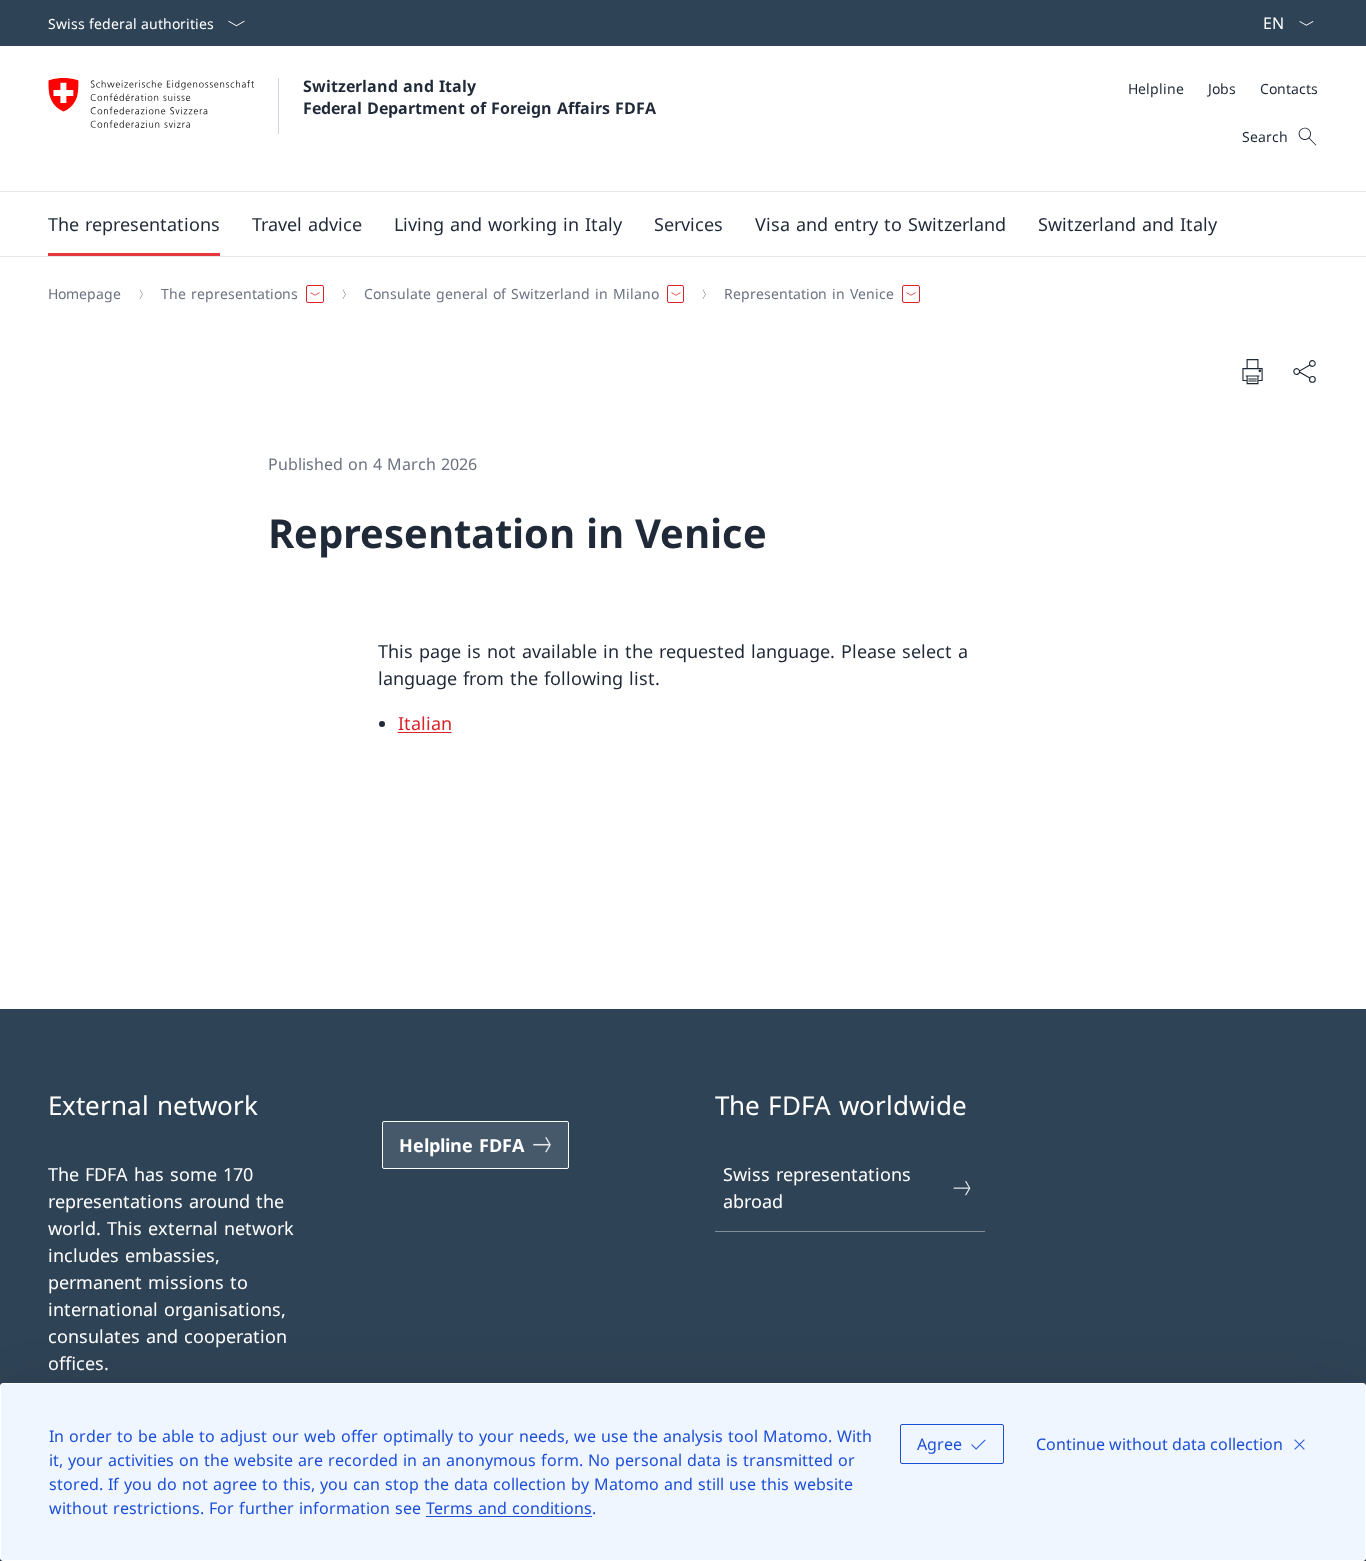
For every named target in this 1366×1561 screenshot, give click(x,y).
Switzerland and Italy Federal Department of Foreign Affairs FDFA (479, 97)
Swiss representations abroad (817, 1187)
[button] (134, 224)
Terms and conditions (509, 1508)
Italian (425, 723)
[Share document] (1304, 371)
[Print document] (1252, 371)
